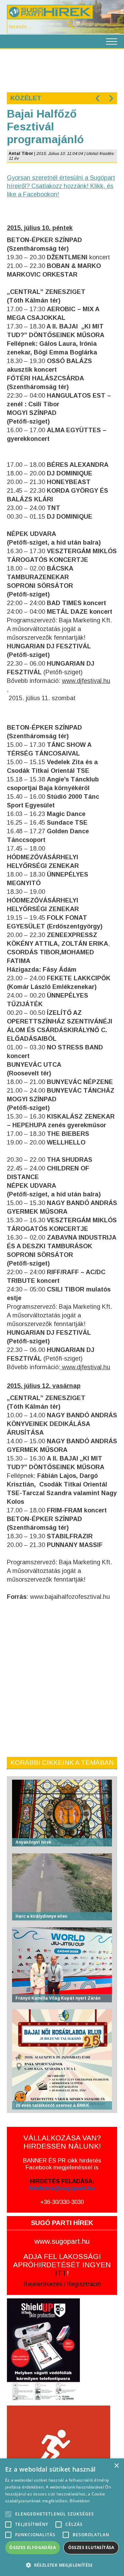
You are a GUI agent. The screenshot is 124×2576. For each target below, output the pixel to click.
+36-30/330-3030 (62, 2202)
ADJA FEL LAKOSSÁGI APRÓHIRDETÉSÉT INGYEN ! (62, 2265)
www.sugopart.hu (62, 2241)
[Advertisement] (62, 70)
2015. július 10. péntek (40, 228)
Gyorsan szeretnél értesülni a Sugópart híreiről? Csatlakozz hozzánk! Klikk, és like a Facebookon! (61, 186)
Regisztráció (84, 2284)
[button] (62, 2565)
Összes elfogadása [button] (33, 2547)
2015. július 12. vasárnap (44, 1386)
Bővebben (80, 2501)
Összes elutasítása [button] (91, 2547)
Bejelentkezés (43, 2284)
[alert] (62, 2517)
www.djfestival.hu (86, 681)
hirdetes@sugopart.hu (62, 2188)
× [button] (116, 2466)
